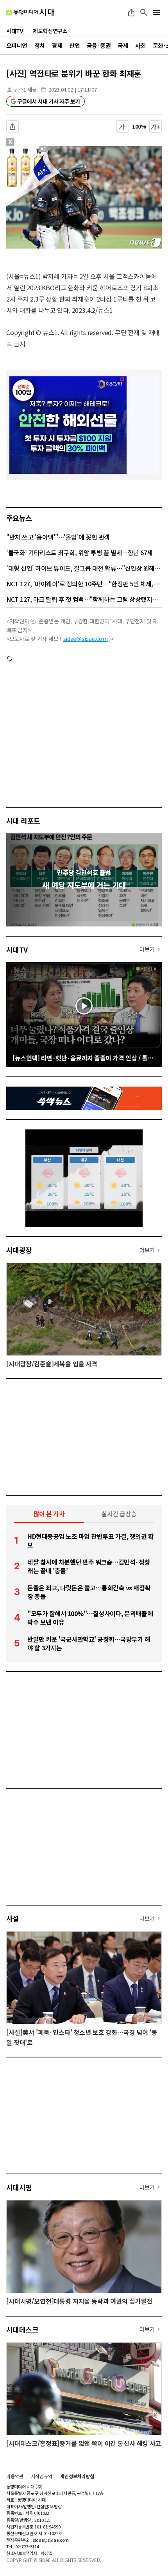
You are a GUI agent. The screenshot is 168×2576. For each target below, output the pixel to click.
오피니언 (17, 45)
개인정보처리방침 (77, 2476)
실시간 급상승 (119, 1514)
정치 (40, 45)
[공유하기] (131, 12)
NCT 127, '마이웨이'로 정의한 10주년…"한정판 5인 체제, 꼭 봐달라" (84, 584)
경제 (57, 45)
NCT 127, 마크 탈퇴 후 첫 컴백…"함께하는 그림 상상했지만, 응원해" (84, 599)
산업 (74, 45)
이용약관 (15, 2476)
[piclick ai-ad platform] (45, 150)
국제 (123, 45)
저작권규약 (42, 2476)
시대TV (17, 949)
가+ (156, 127)
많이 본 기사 (49, 1514)
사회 (140, 45)
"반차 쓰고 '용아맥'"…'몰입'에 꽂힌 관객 (58, 537)
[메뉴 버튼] (156, 12)
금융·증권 (99, 45)
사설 (13, 1918)
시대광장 (19, 1250)
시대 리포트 (23, 820)
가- (123, 127)
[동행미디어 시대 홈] (30, 12)
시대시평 (19, 2187)
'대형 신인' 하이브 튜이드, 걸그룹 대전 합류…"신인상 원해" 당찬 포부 (84, 568)
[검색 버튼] (144, 12)
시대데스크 (22, 2329)
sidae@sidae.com (86, 639)
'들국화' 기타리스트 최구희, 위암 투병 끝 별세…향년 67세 (80, 552)
